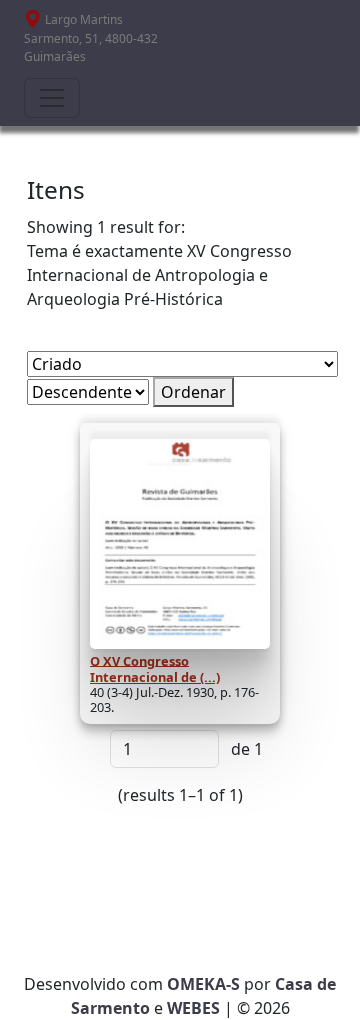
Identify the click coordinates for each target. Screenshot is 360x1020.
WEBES (193, 1008)
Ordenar (193, 392)
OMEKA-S (203, 984)
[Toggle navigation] (52, 98)
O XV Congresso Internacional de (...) (155, 668)
